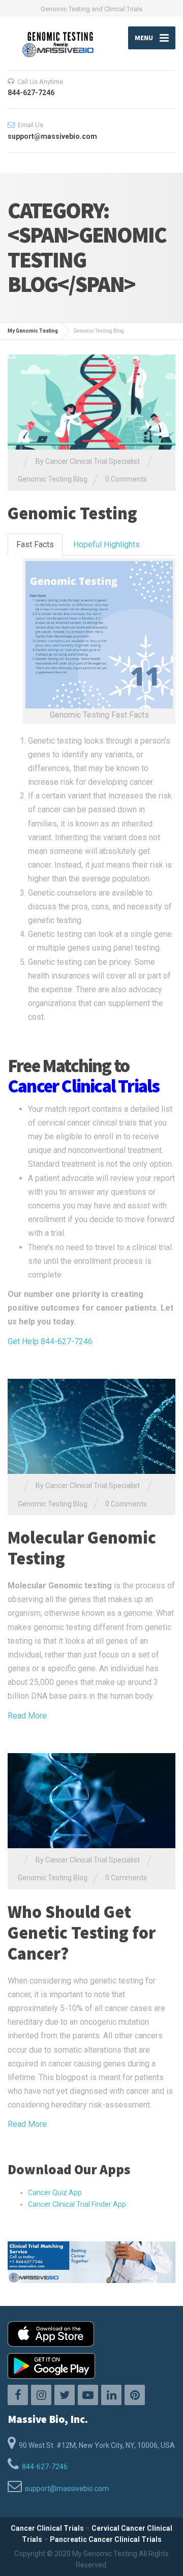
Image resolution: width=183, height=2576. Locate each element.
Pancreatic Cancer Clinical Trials (106, 2539)
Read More (27, 1716)
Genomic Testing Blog (53, 479)
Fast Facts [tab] (35, 544)
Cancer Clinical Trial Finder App (77, 2204)
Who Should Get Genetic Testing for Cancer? (82, 1933)
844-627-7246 (45, 2467)
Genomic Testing (72, 513)
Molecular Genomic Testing (82, 1548)
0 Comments (126, 479)
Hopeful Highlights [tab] (106, 544)
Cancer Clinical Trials (47, 2528)
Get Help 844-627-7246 (50, 1341)
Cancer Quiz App (55, 2193)
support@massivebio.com (67, 2489)
